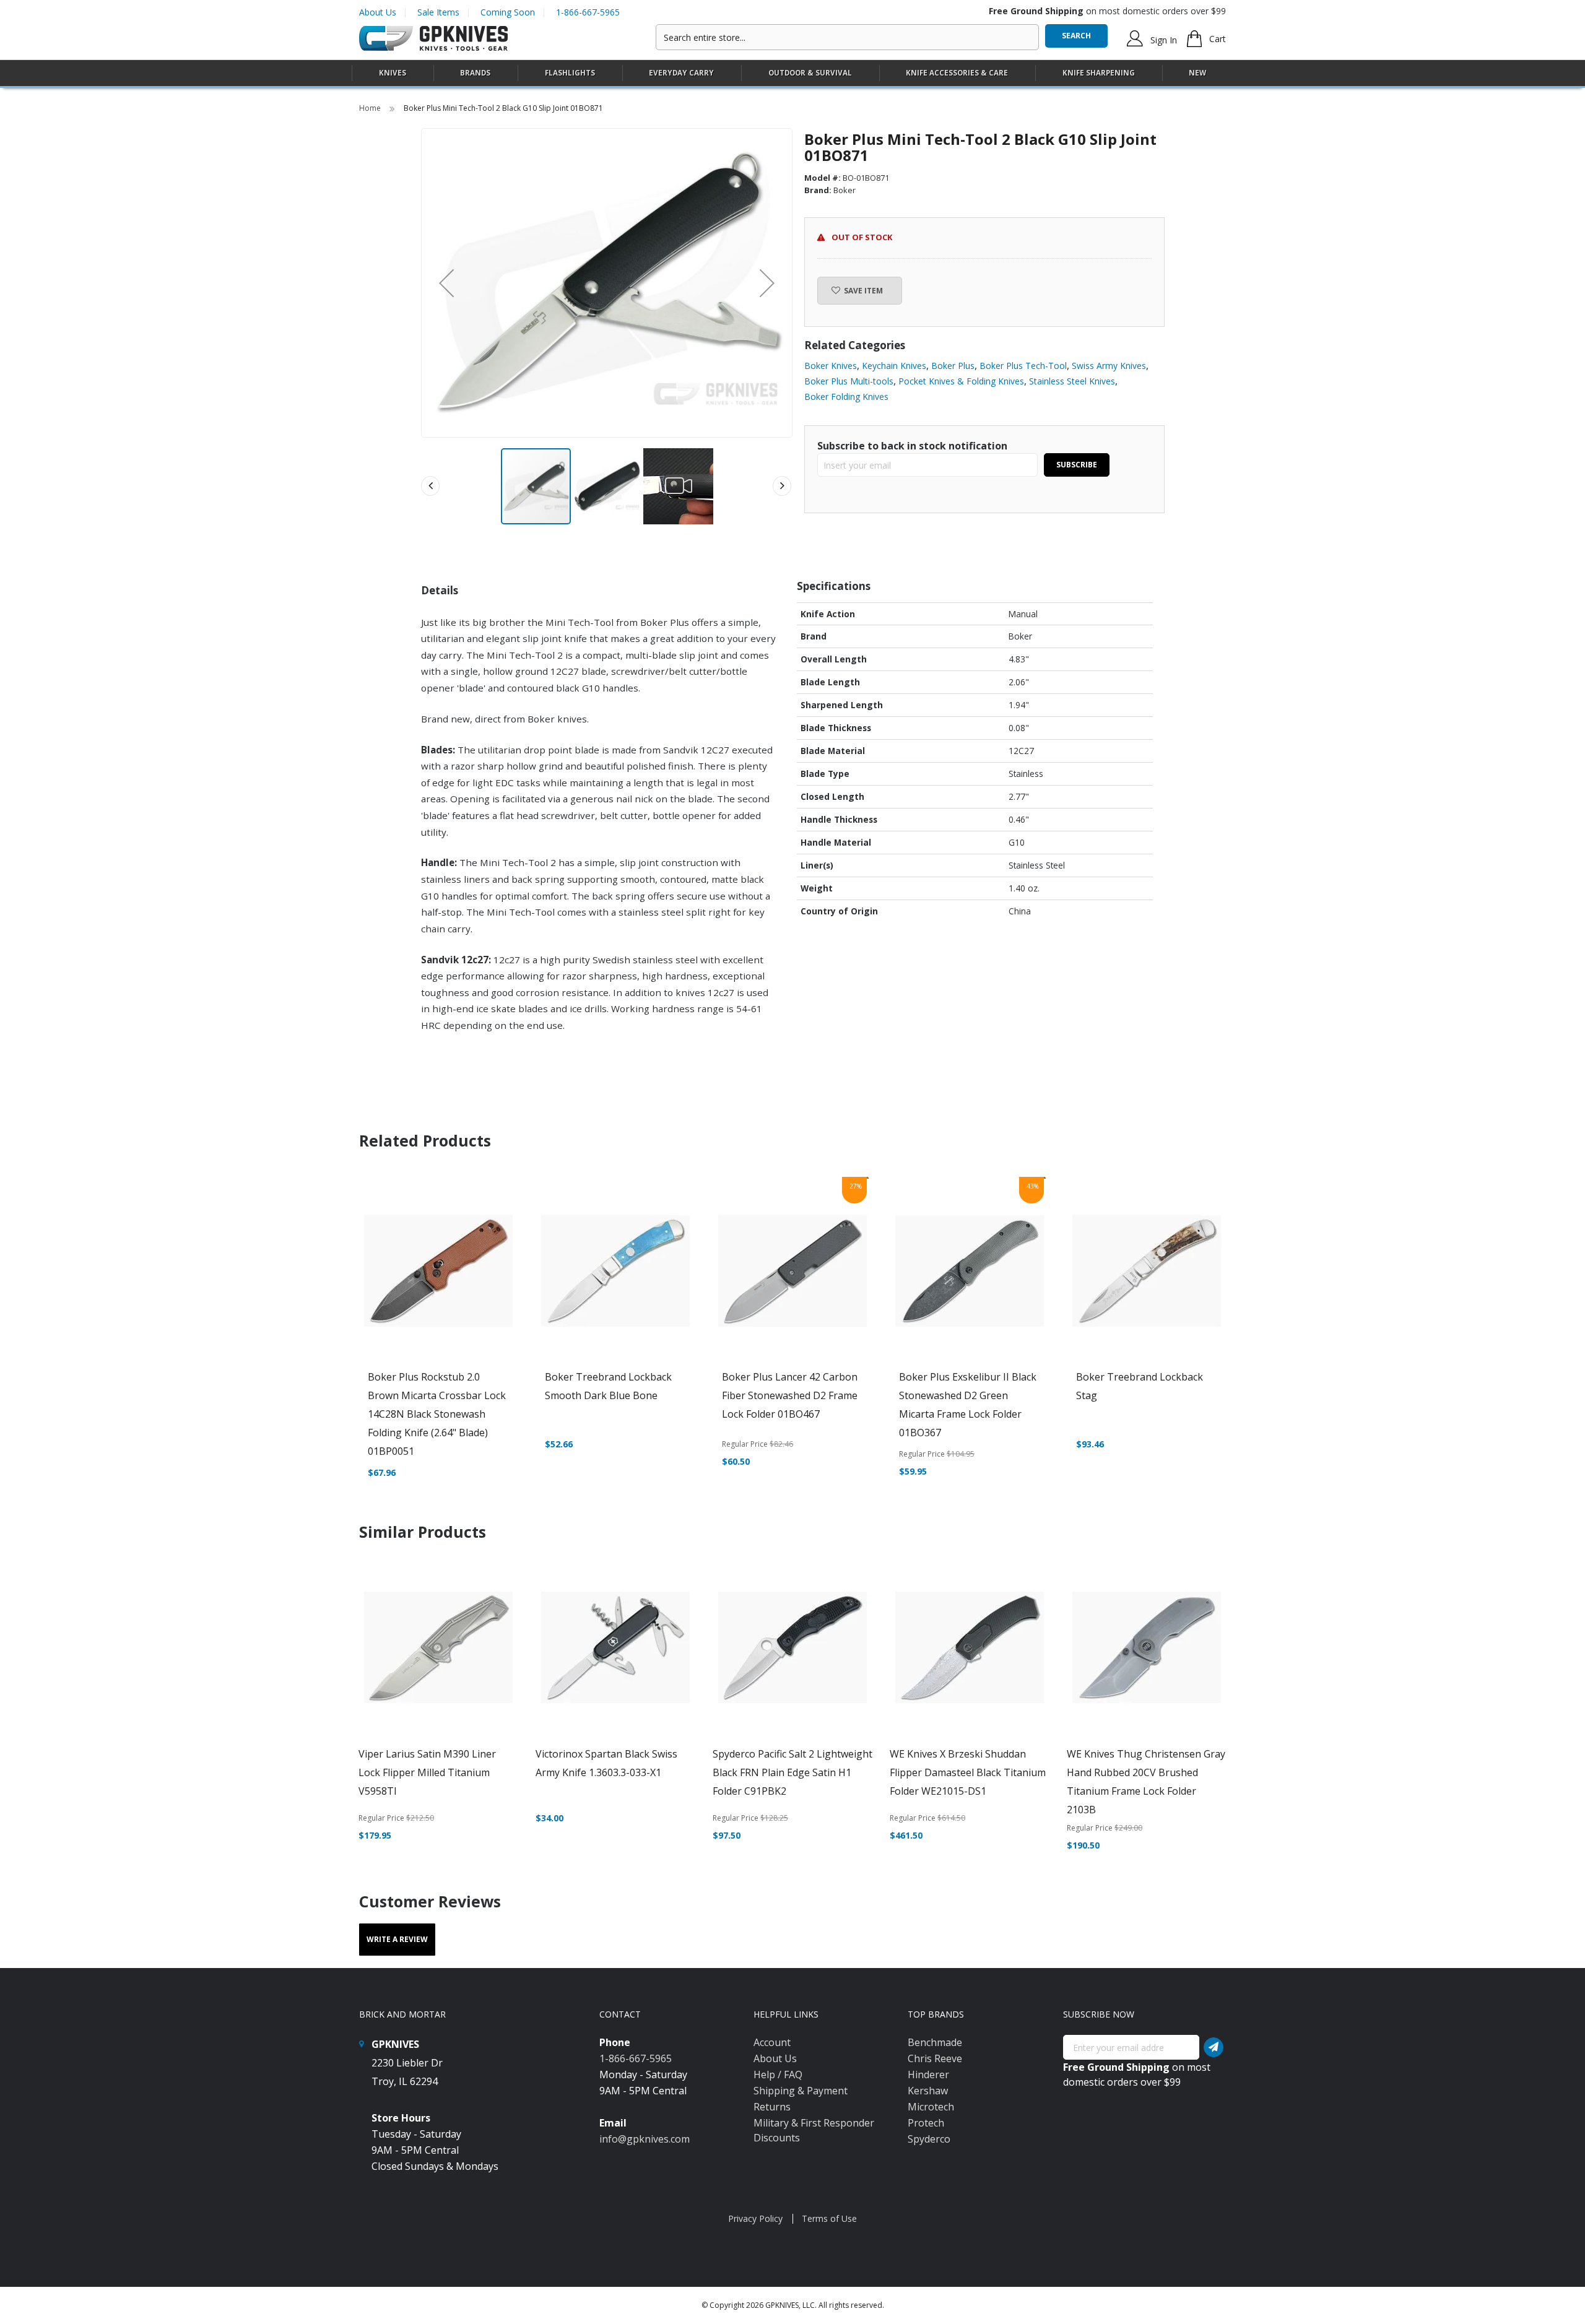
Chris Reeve (935, 2058)
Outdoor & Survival (810, 73)
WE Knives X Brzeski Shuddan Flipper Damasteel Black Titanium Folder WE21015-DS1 (968, 1772)
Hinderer (928, 2075)
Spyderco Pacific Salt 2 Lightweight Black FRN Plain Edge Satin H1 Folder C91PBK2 (792, 1772)
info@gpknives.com (645, 2139)
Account (772, 2042)
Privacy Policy (755, 2218)
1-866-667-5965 (588, 12)
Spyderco (929, 2139)
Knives (393, 73)
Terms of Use (829, 2218)
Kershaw (928, 2091)
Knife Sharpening (1099, 73)
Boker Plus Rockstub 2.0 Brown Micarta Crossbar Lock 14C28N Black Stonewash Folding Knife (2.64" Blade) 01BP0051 (437, 1414)
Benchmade (935, 2042)
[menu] (792, 73)
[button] (446, 283)
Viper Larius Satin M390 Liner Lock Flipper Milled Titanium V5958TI (427, 1772)
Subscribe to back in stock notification (912, 446)
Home (371, 108)
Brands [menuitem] (475, 73)
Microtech (931, 2107)
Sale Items (438, 12)
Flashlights (570, 73)
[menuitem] (393, 73)
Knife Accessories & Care (957, 73)
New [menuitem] (1197, 73)
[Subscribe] (1214, 2047)
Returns (772, 2107)
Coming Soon (508, 12)
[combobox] (847, 37)
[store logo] (433, 39)
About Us (378, 12)
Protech (926, 2123)
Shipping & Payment (801, 2091)
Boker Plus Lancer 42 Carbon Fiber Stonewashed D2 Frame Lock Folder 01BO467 (790, 1395)
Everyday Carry (681, 73)
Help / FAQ (778, 2075)
